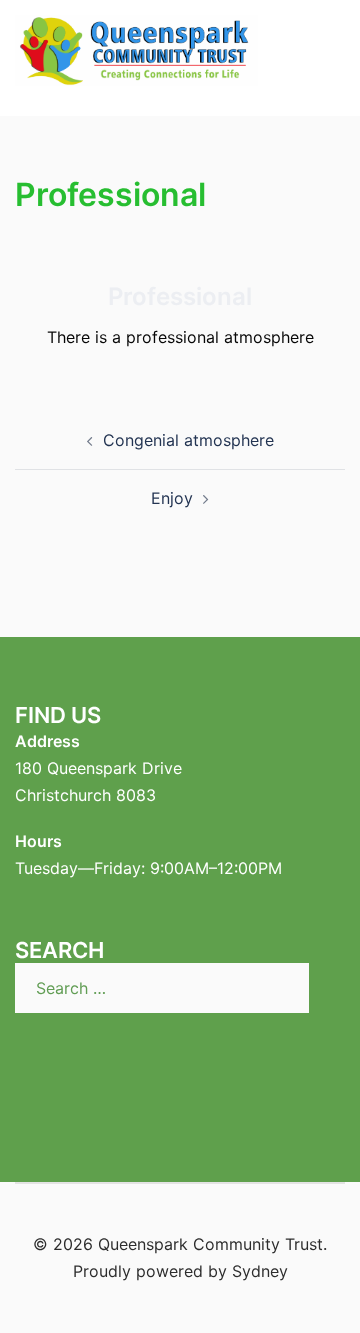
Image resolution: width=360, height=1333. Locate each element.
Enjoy (172, 498)
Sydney (260, 1271)
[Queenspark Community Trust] (136, 56)
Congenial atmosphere (188, 440)
